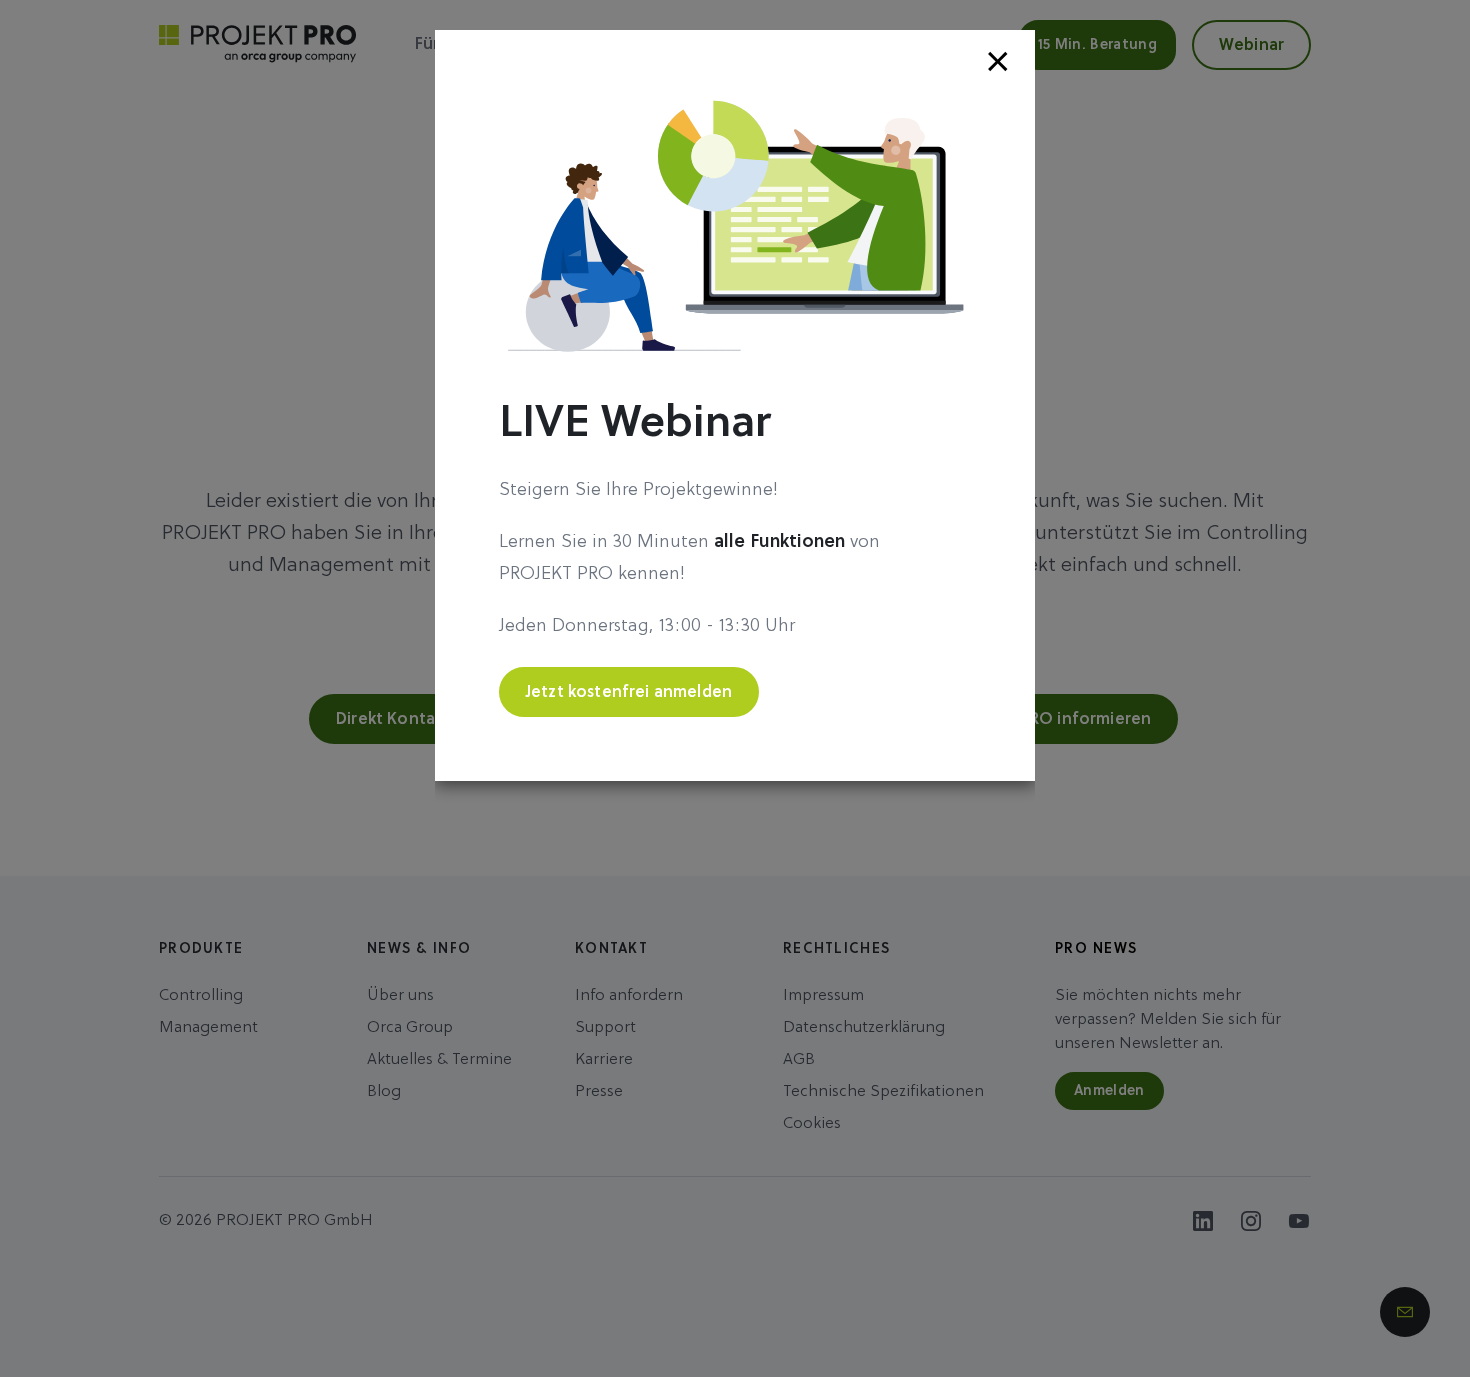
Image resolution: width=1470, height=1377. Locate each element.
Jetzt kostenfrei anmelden (629, 693)
